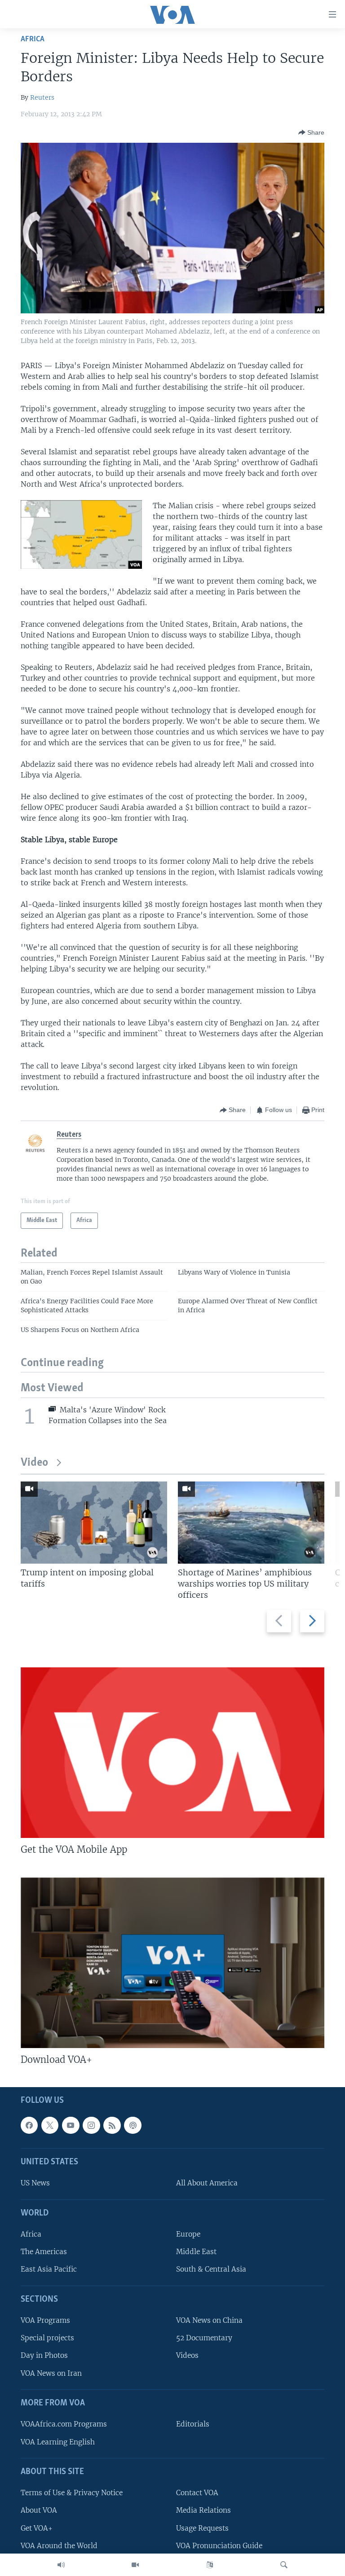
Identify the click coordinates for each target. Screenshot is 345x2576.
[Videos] (135, 2565)
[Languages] (210, 2565)
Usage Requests (202, 2528)
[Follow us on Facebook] (29, 2125)
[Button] (311, 132)
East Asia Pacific (49, 2269)
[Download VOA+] (172, 1963)
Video (34, 1463)
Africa (33, 39)
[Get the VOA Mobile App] (172, 1753)
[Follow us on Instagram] (91, 2125)
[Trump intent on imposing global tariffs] (94, 1523)
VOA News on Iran (51, 2373)
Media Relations (203, 2510)
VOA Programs (45, 2320)
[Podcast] (133, 2125)
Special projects (47, 2338)
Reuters (42, 97)
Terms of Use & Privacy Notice (72, 2493)
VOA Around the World (59, 2546)
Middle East (196, 2252)
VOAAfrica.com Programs (64, 2424)
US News (35, 2183)
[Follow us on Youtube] (71, 2125)
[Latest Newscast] (61, 2565)
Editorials (193, 2424)
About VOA (39, 2510)
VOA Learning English (58, 2442)
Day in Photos (44, 2355)
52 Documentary (204, 2338)
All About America (207, 2183)
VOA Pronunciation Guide (219, 2546)
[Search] (284, 2565)
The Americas (44, 2252)
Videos (187, 2355)
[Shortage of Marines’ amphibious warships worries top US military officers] (251, 1523)
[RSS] (112, 2125)
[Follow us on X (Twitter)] (50, 2125)
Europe (188, 2234)
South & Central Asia (211, 2269)
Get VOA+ (37, 2528)
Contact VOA (197, 2493)
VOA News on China (209, 2320)
